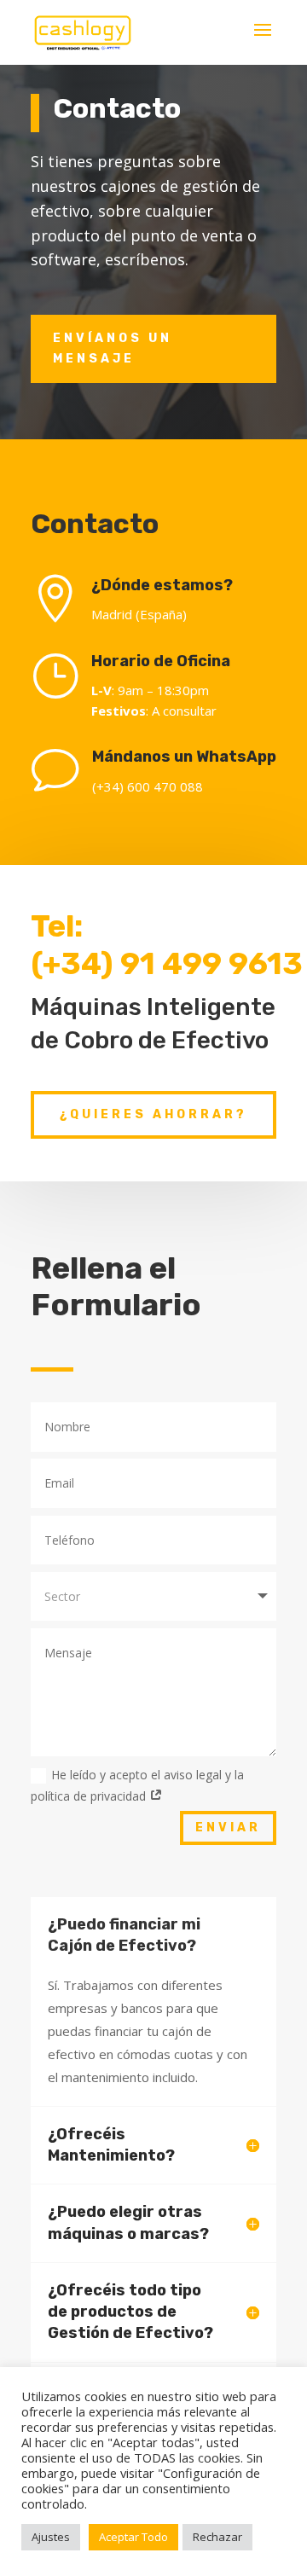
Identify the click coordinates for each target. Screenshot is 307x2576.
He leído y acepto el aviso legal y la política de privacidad (137, 1785)
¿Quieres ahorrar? (153, 1114)
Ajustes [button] (51, 2537)
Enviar (228, 1828)
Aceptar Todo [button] (133, 2537)
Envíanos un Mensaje (113, 348)
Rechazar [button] (217, 2537)
